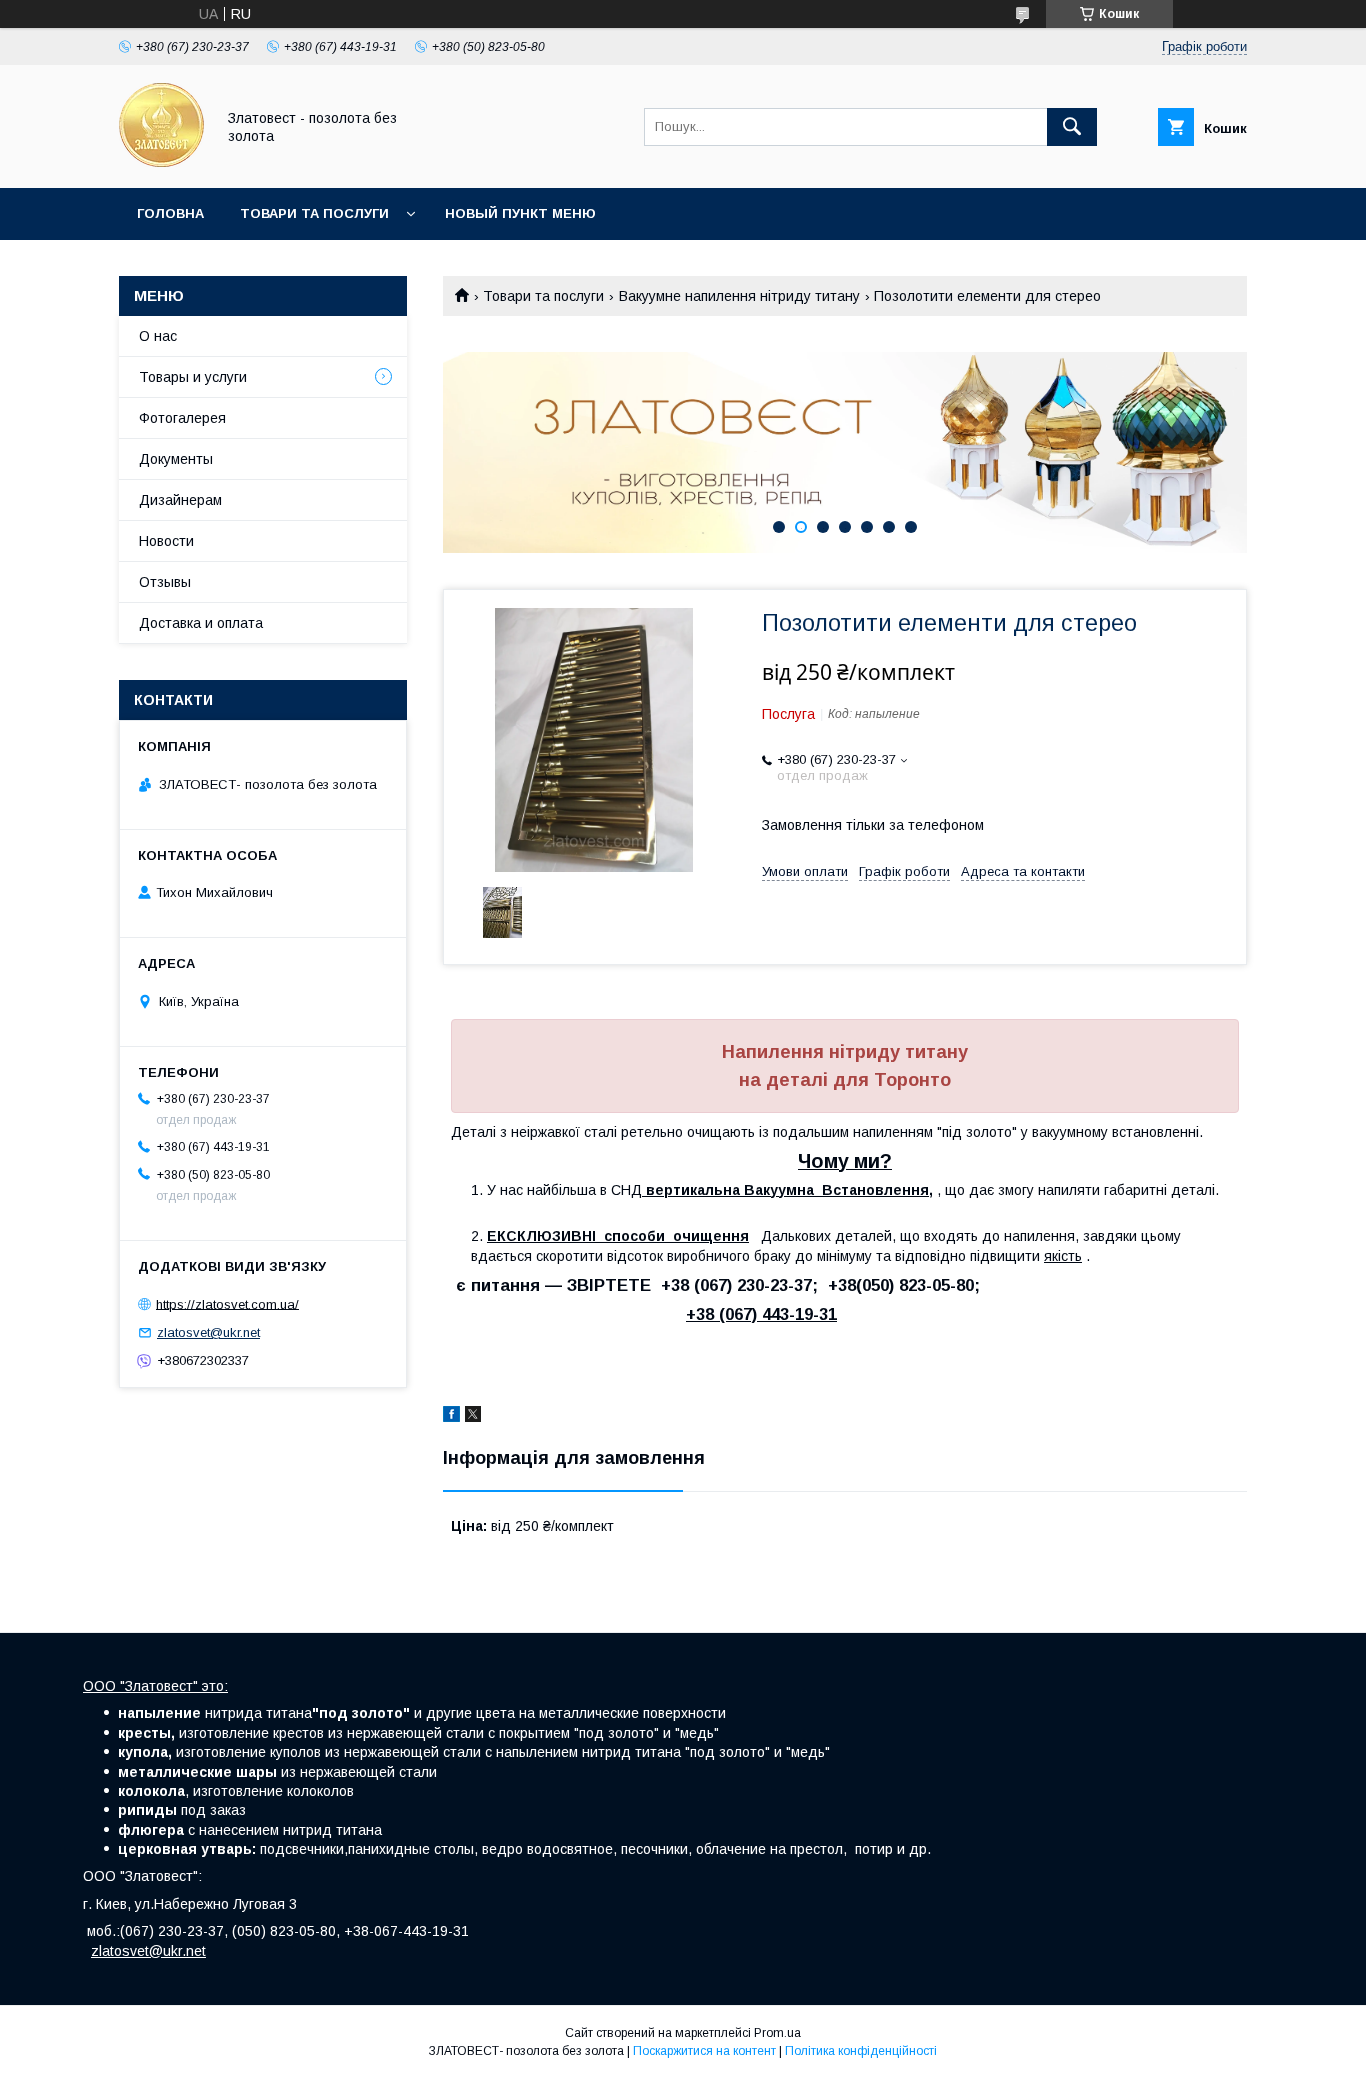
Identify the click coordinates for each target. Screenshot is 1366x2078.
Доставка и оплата (201, 623)
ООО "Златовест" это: (155, 1686)
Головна (170, 213)
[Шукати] (1072, 127)
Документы (176, 459)
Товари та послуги (314, 213)
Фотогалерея (182, 418)
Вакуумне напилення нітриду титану (739, 296)
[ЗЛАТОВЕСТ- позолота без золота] (161, 162)
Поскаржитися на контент (704, 2051)
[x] (473, 1417)
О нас (158, 336)
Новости (166, 541)
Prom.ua (777, 2033)
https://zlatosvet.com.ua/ (227, 1303)
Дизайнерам (180, 500)
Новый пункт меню (520, 213)
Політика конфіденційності (861, 2051)
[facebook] (451, 1417)
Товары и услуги (193, 377)
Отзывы (165, 582)
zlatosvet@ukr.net (208, 1332)
